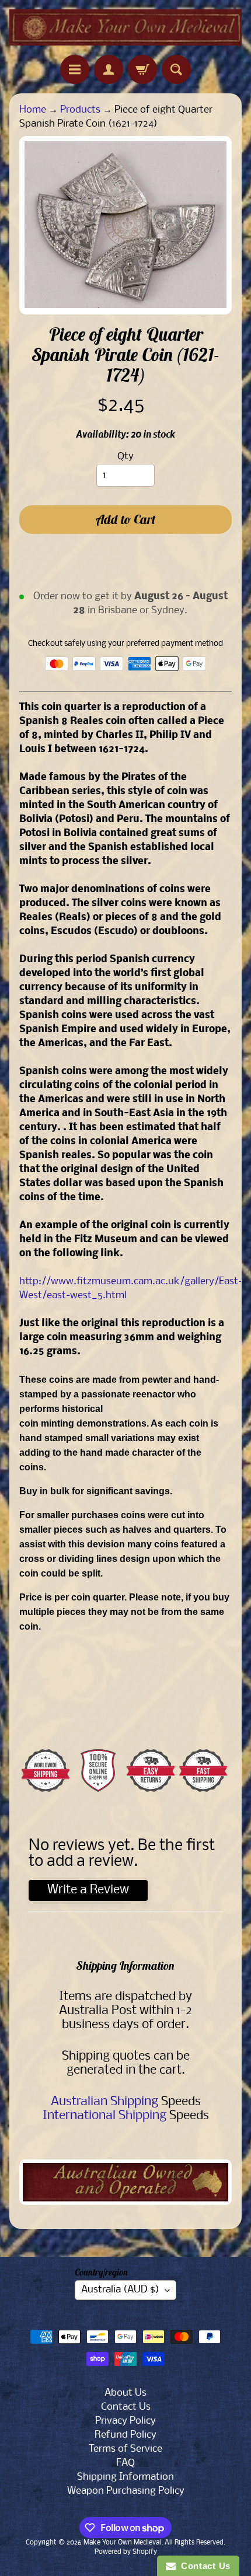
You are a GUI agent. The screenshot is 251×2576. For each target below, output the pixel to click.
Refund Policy (125, 2435)
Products (80, 110)
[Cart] (142, 69)
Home (33, 110)
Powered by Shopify (126, 2552)
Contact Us (126, 2407)
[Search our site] (176, 69)
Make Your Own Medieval (122, 2543)
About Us (125, 2393)
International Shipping (104, 2116)
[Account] (109, 69)
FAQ (125, 2463)
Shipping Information (125, 2477)
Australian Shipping (104, 2102)
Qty (125, 457)
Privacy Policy (125, 2421)
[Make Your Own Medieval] (125, 27)
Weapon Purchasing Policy (126, 2491)
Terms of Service (125, 2449)
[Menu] (75, 69)
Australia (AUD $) (120, 2290)
